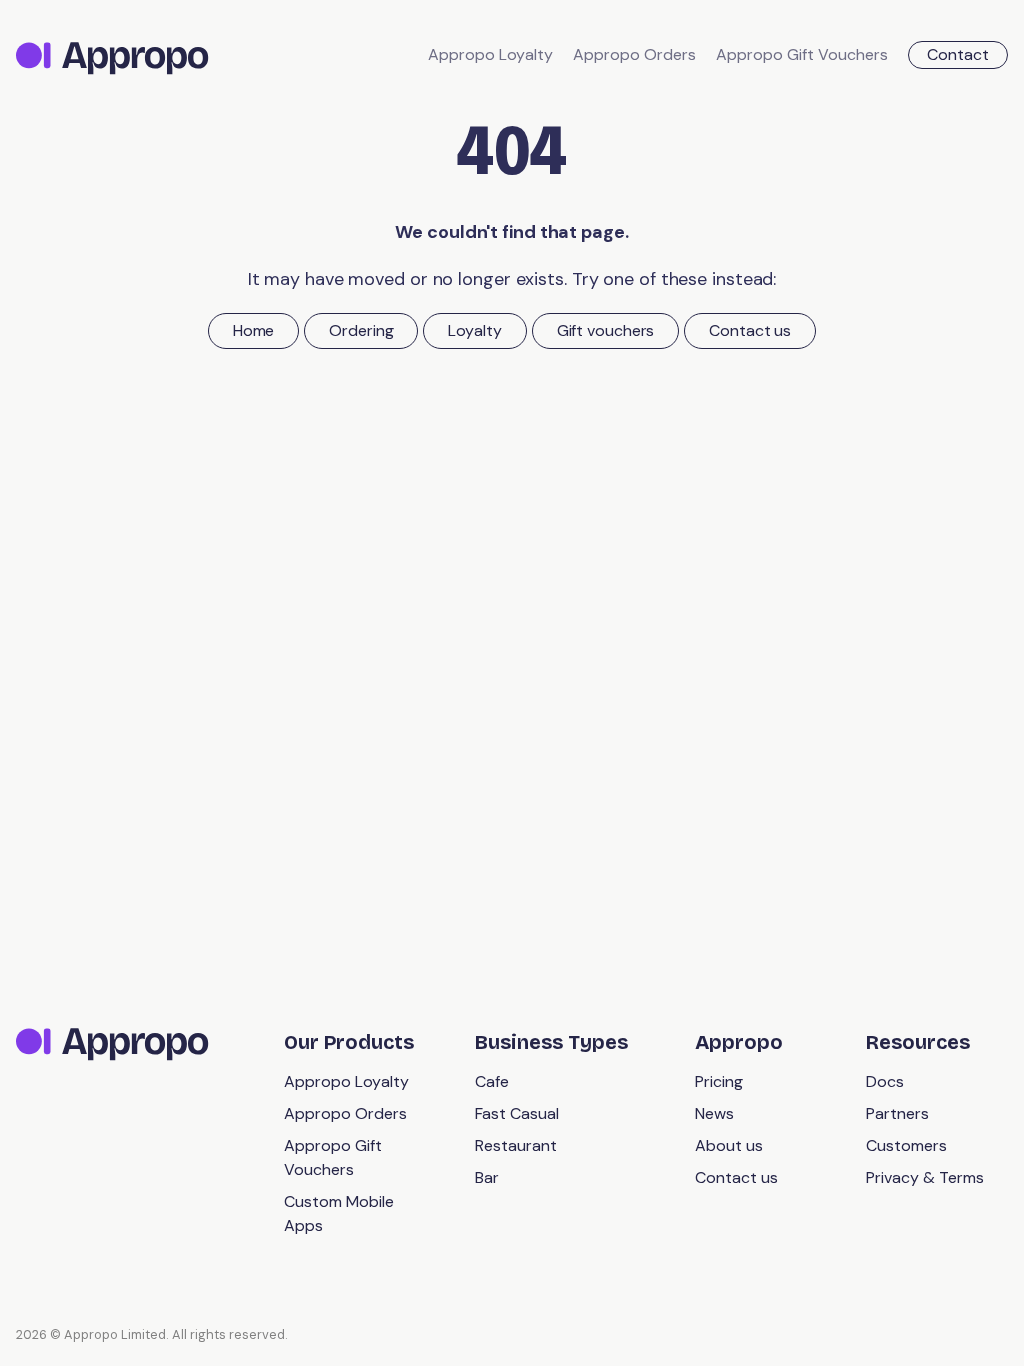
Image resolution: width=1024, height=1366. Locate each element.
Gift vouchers (606, 330)
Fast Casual (517, 1113)
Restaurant (516, 1145)
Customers (906, 1145)
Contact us (750, 330)
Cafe (492, 1081)
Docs (885, 1081)
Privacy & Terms (925, 1177)
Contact (958, 54)
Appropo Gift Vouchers (802, 54)
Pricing (719, 1081)
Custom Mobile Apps (339, 1213)
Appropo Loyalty (490, 54)
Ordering (361, 330)
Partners (897, 1113)
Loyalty (474, 330)
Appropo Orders (634, 54)
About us (729, 1145)
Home (254, 330)
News (714, 1113)
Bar (487, 1177)
